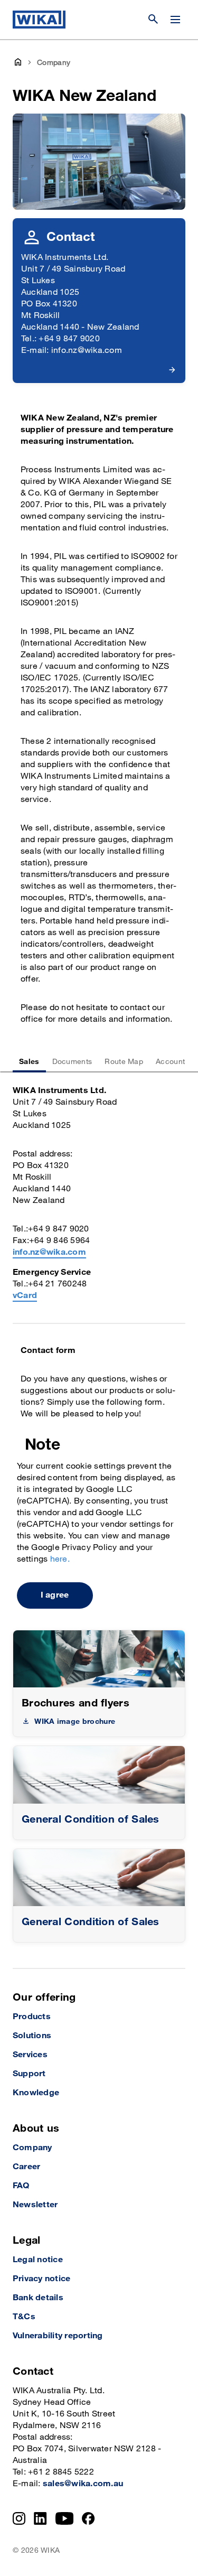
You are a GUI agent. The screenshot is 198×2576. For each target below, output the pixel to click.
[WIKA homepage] (39, 20)
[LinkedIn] (40, 2518)
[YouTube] (65, 2518)
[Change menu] (175, 20)
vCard (25, 1296)
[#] (99, 1775)
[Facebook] (88, 2518)
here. (60, 1559)
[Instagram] (19, 2518)
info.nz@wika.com (49, 1252)
